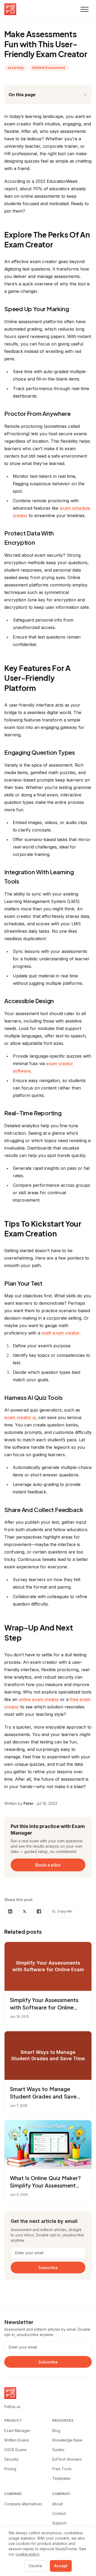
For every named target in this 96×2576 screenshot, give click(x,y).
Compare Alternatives (23, 2504)
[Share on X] (25, 1911)
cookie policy (27, 2554)
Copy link (65, 1911)
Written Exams (17, 2440)
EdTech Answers (67, 2459)
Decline (35, 2566)
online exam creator (39, 1699)
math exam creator (61, 1333)
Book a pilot (48, 1865)
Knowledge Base (67, 2440)
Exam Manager (17, 2431)
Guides (58, 2450)
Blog (56, 2431)
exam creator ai (20, 1417)
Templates (61, 2478)
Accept (61, 2566)
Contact (59, 2513)
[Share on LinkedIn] (10, 1911)
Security (11, 2459)
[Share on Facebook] (39, 1911)
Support (59, 2523)
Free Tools (62, 2469)
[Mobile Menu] (85, 9)
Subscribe (48, 2267)
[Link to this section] (58, 245)
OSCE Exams (15, 2450)
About (57, 2504)
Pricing (10, 2469)
